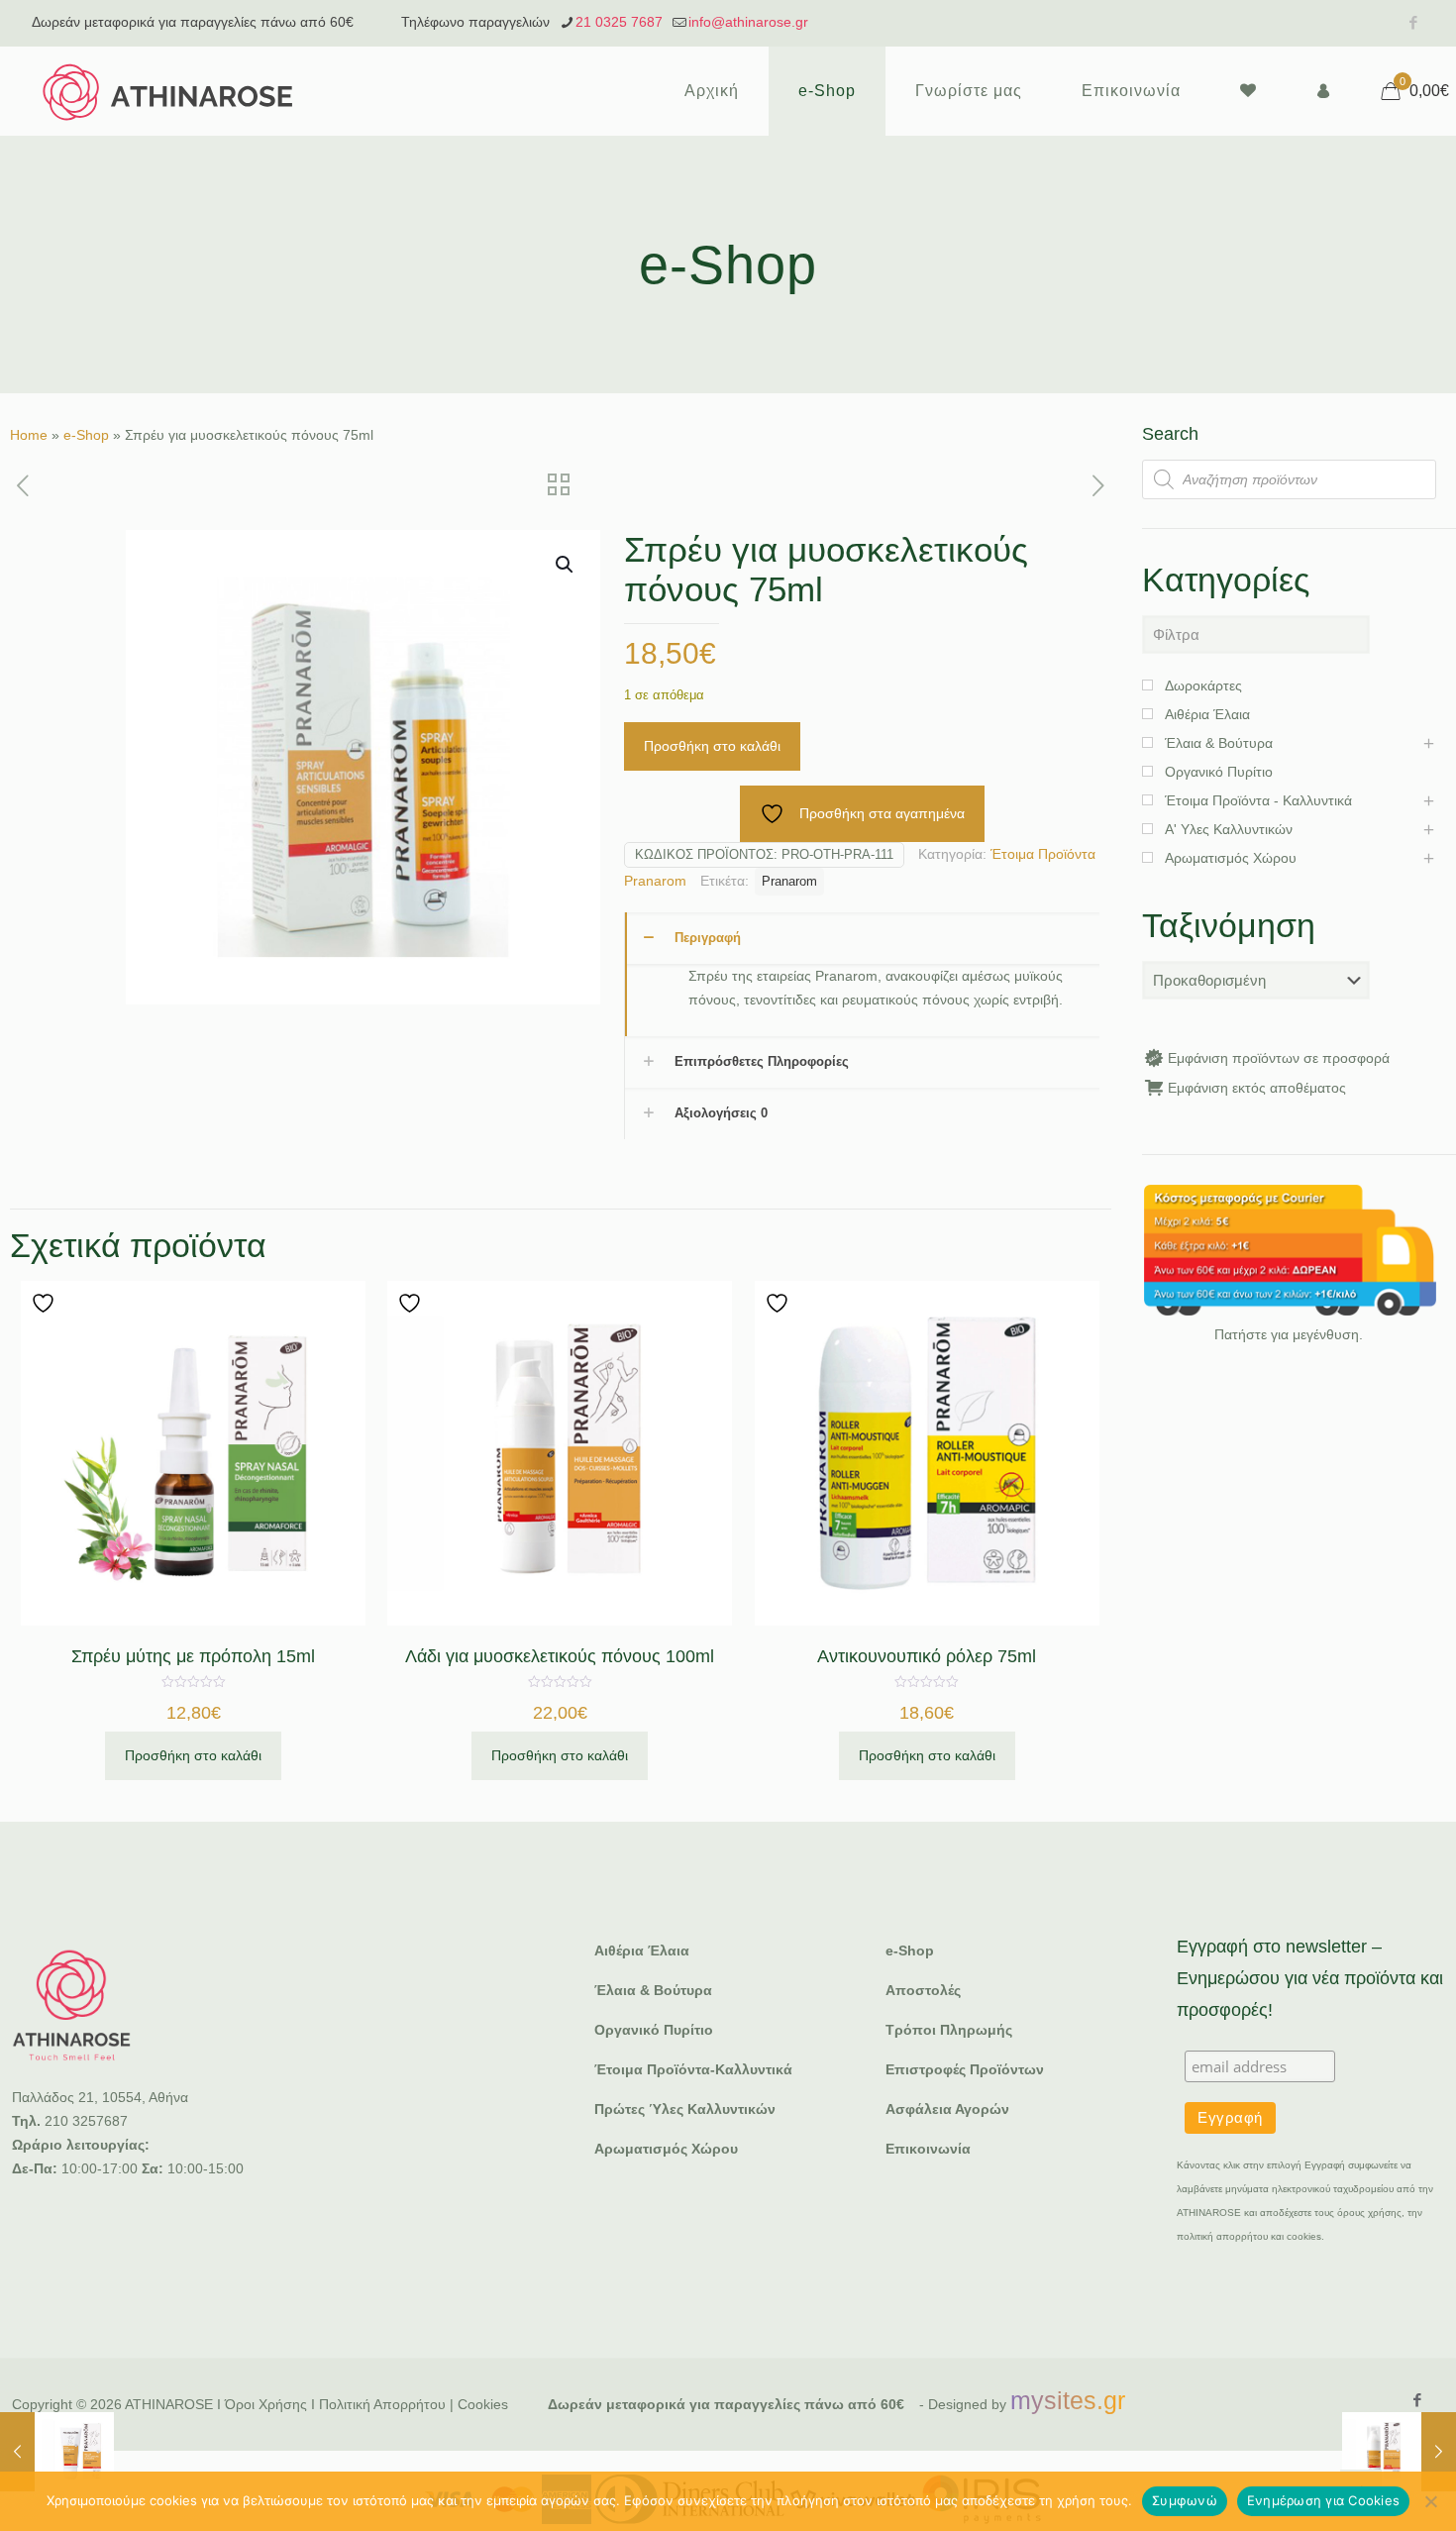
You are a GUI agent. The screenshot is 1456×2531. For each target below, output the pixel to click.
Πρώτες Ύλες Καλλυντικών (685, 2109)
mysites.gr (1068, 2400)
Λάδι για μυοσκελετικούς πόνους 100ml (560, 1656)
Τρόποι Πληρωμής (949, 2030)
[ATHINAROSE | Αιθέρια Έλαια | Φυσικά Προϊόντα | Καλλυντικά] (168, 91)
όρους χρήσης (1369, 2213)
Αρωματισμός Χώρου (666, 2149)
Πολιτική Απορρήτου (382, 2404)
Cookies (483, 2404)
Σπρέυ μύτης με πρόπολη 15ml (193, 1656)
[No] (1431, 2501)
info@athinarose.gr (748, 22)
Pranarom (789, 882)
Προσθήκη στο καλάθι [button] (193, 1755)
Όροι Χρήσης (266, 2404)
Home (29, 435)
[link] (1289, 1250)
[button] (566, 565)
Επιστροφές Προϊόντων (965, 2069)
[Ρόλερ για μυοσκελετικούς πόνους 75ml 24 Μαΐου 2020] (57, 2452)
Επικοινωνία (928, 2149)
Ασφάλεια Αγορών (947, 2109)
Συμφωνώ (1185, 2500)
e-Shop (86, 435)
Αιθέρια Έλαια (642, 1951)
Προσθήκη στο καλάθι (712, 746)
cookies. (1305, 2236)
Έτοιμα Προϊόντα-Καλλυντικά (693, 2069)
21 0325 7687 (619, 22)
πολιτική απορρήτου (1222, 2236)
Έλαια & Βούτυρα (653, 1990)
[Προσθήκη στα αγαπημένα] (46, 1303)
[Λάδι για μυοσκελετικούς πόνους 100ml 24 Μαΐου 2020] (1399, 2452)
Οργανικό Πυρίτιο (654, 2030)
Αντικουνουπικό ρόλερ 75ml (927, 1656)
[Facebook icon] (1413, 22)
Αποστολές (923, 1990)
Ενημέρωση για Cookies (1323, 2500)
